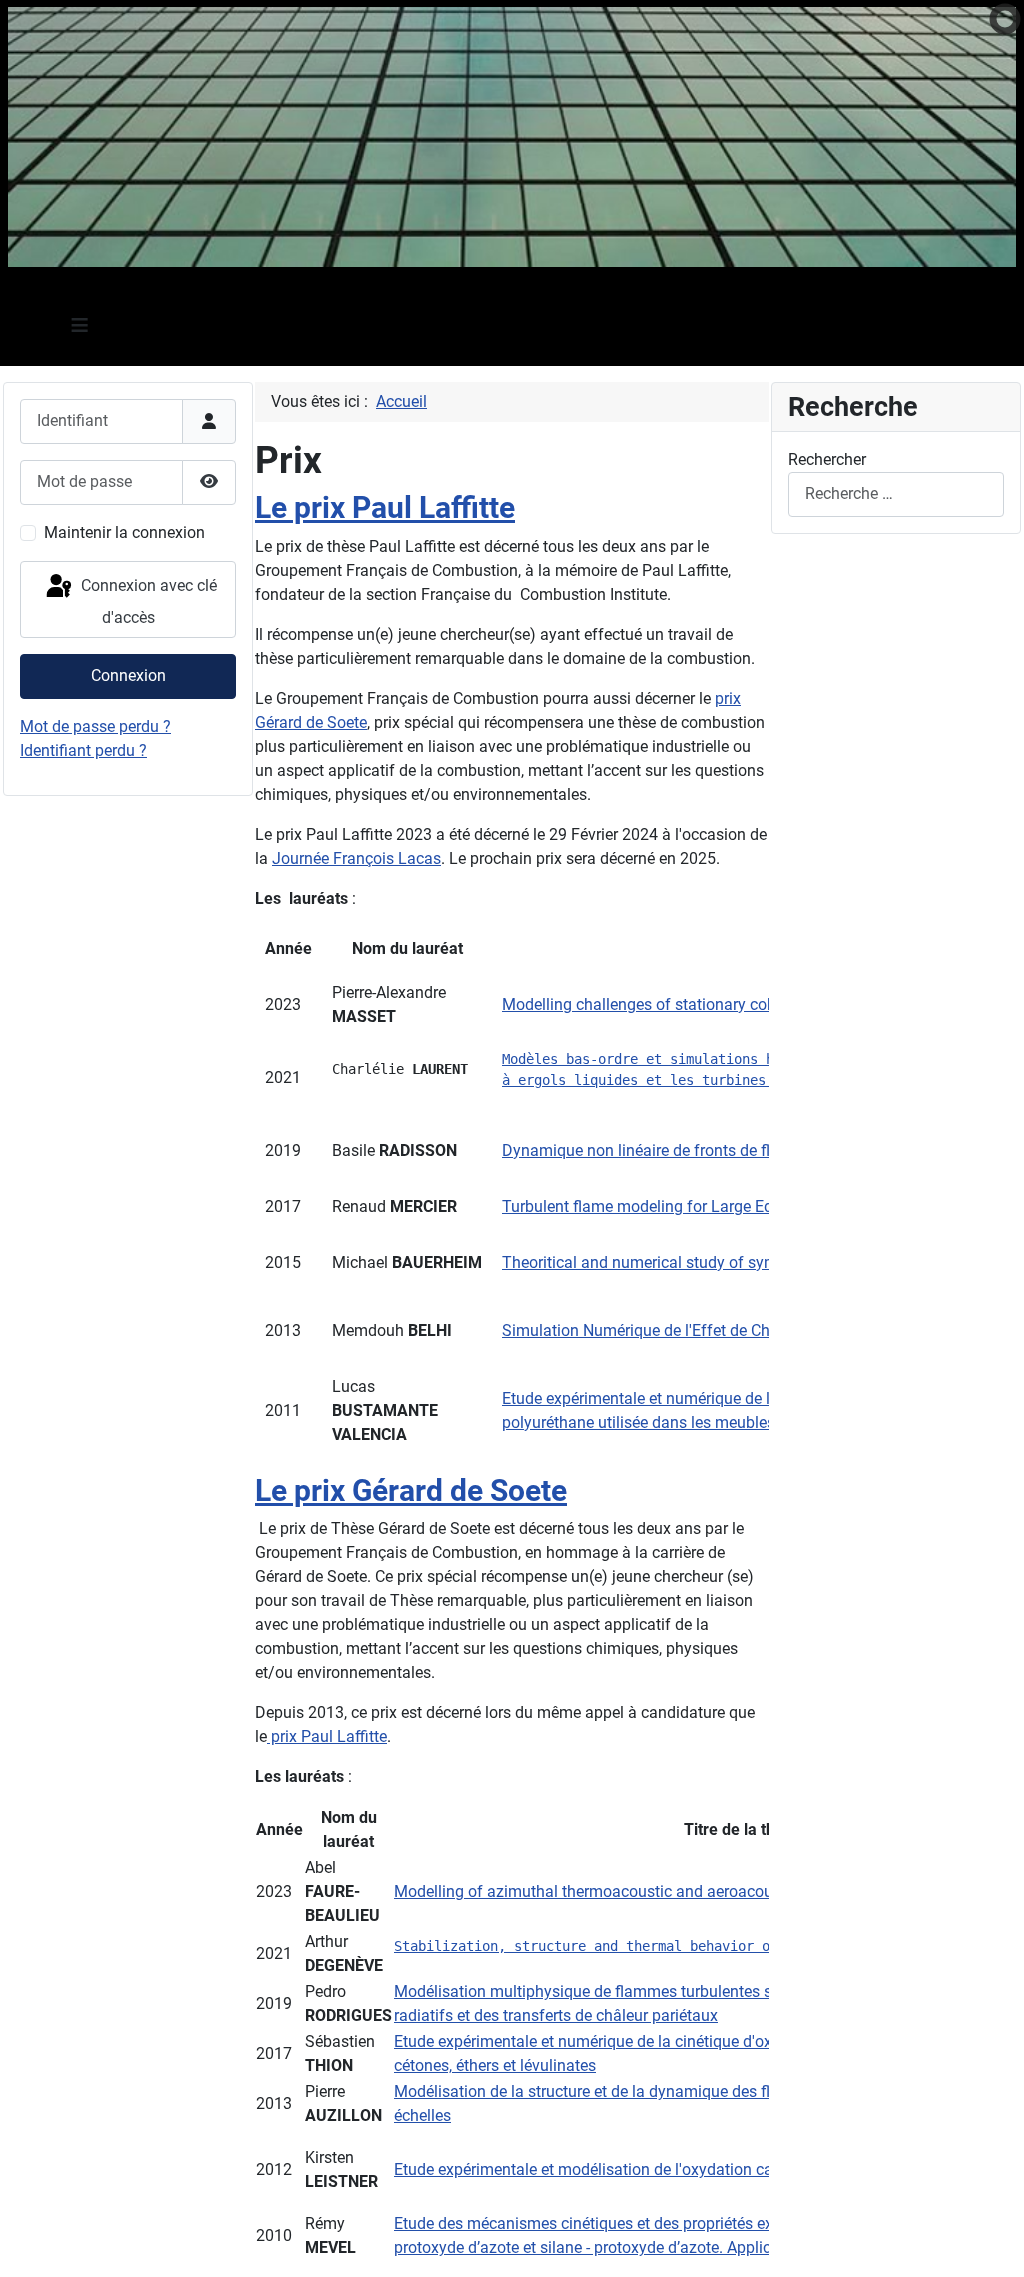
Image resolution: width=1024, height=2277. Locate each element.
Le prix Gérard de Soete (411, 1490)
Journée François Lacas (356, 858)
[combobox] (896, 494)
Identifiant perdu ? (83, 750)
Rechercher (827, 459)
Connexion (128, 675)
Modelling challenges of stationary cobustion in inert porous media (737, 1004)
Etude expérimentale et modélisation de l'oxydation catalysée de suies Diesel (663, 2169)
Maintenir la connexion (124, 532)
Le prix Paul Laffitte (385, 507)
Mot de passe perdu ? (95, 726)
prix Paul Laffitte (327, 1736)
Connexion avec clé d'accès (147, 602)
